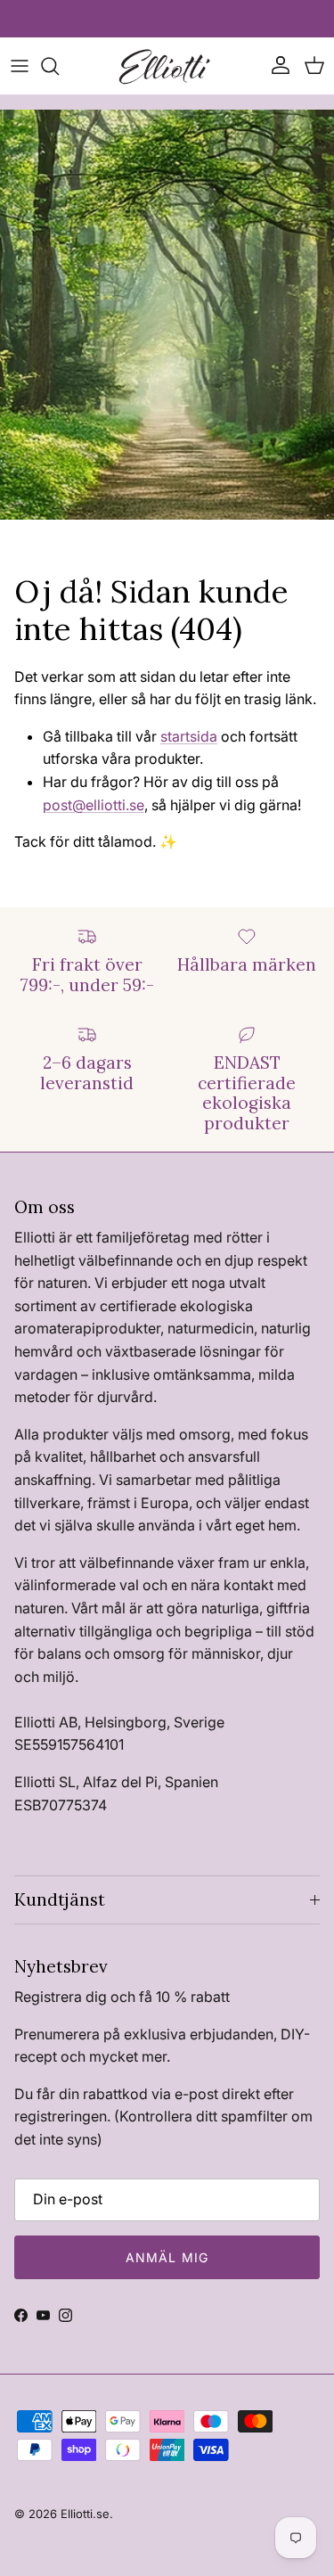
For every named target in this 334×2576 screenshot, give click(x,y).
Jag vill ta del (84, 1372)
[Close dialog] (323, 1210)
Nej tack (83, 1399)
